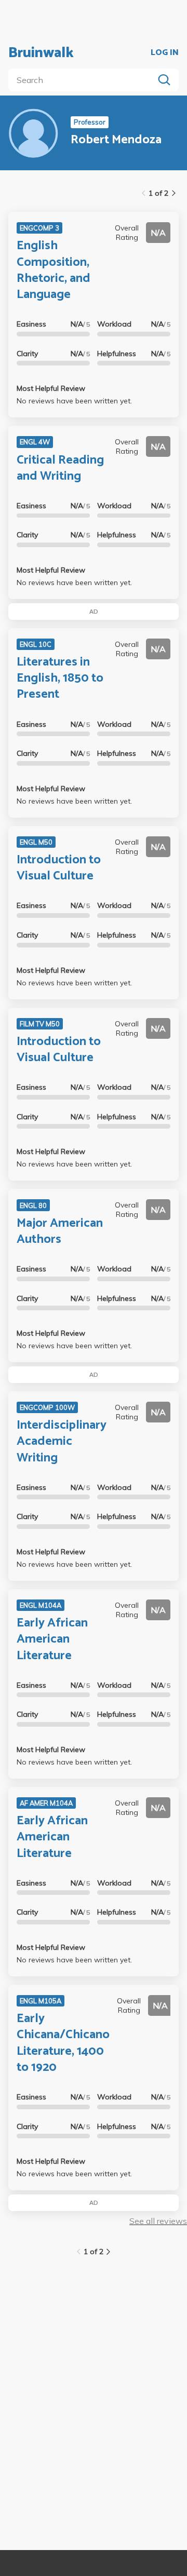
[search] (83, 80)
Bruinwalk (41, 53)
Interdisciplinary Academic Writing (62, 1441)
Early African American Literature (52, 1639)
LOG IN (165, 53)
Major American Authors (60, 1231)
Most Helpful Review (51, 388)
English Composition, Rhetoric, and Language (54, 270)
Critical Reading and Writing (60, 468)
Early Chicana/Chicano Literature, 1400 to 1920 (63, 2043)
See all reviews (158, 2221)
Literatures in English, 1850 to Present (60, 678)
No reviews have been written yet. (74, 401)
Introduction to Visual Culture (59, 868)
